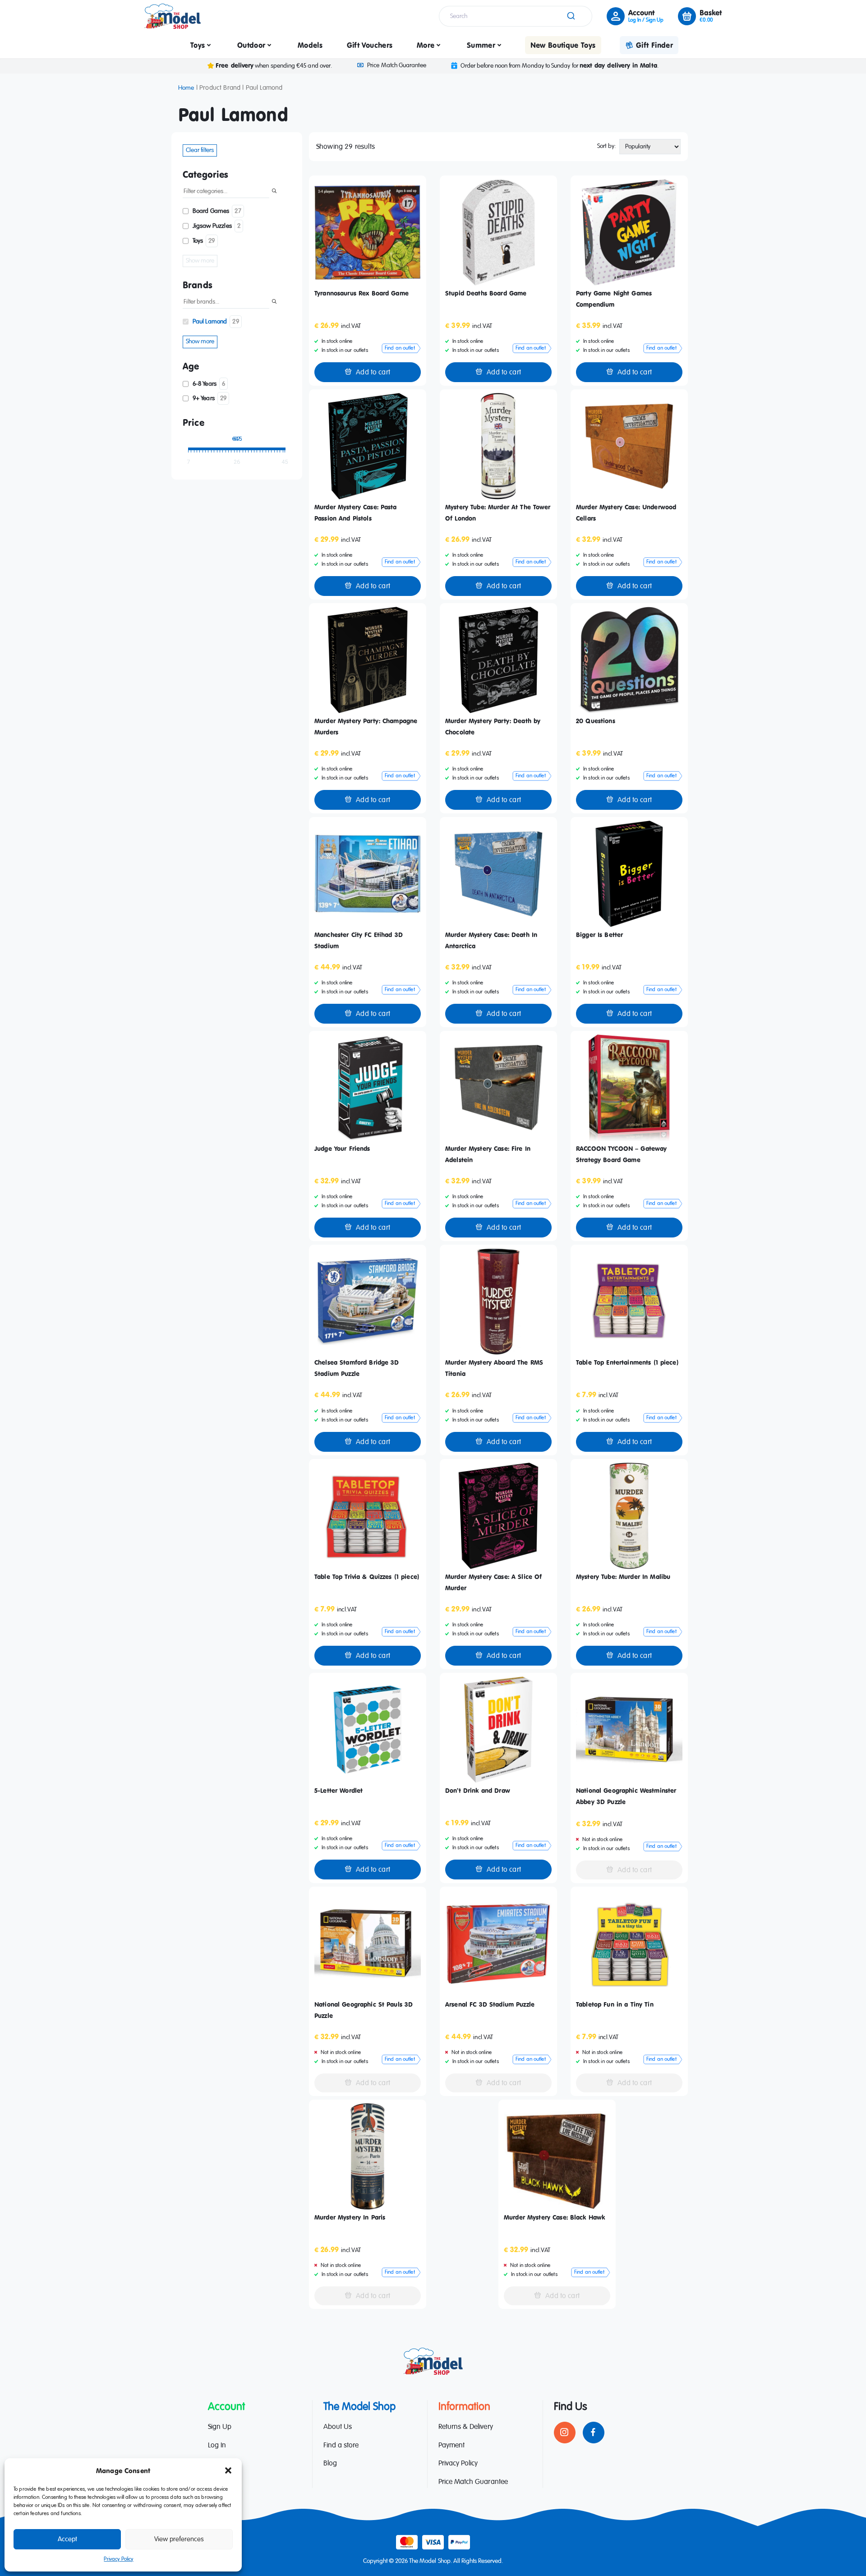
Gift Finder (654, 45)
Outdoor (251, 45)
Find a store (341, 2446)
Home (186, 88)
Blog (330, 2464)
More (426, 45)
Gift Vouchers (370, 45)
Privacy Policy (118, 2559)
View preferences (179, 2539)
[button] (228, 2470)
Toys (198, 45)
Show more (200, 261)
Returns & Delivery (466, 2427)
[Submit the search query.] (274, 192)
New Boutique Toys (563, 45)
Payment (451, 2446)
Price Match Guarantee (396, 65)
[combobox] (516, 16)
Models (310, 45)
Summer (481, 45)
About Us (338, 2427)
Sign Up (220, 2427)
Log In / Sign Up (646, 20)
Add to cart (373, 373)
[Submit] (570, 16)
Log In (217, 2446)
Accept (67, 2539)
